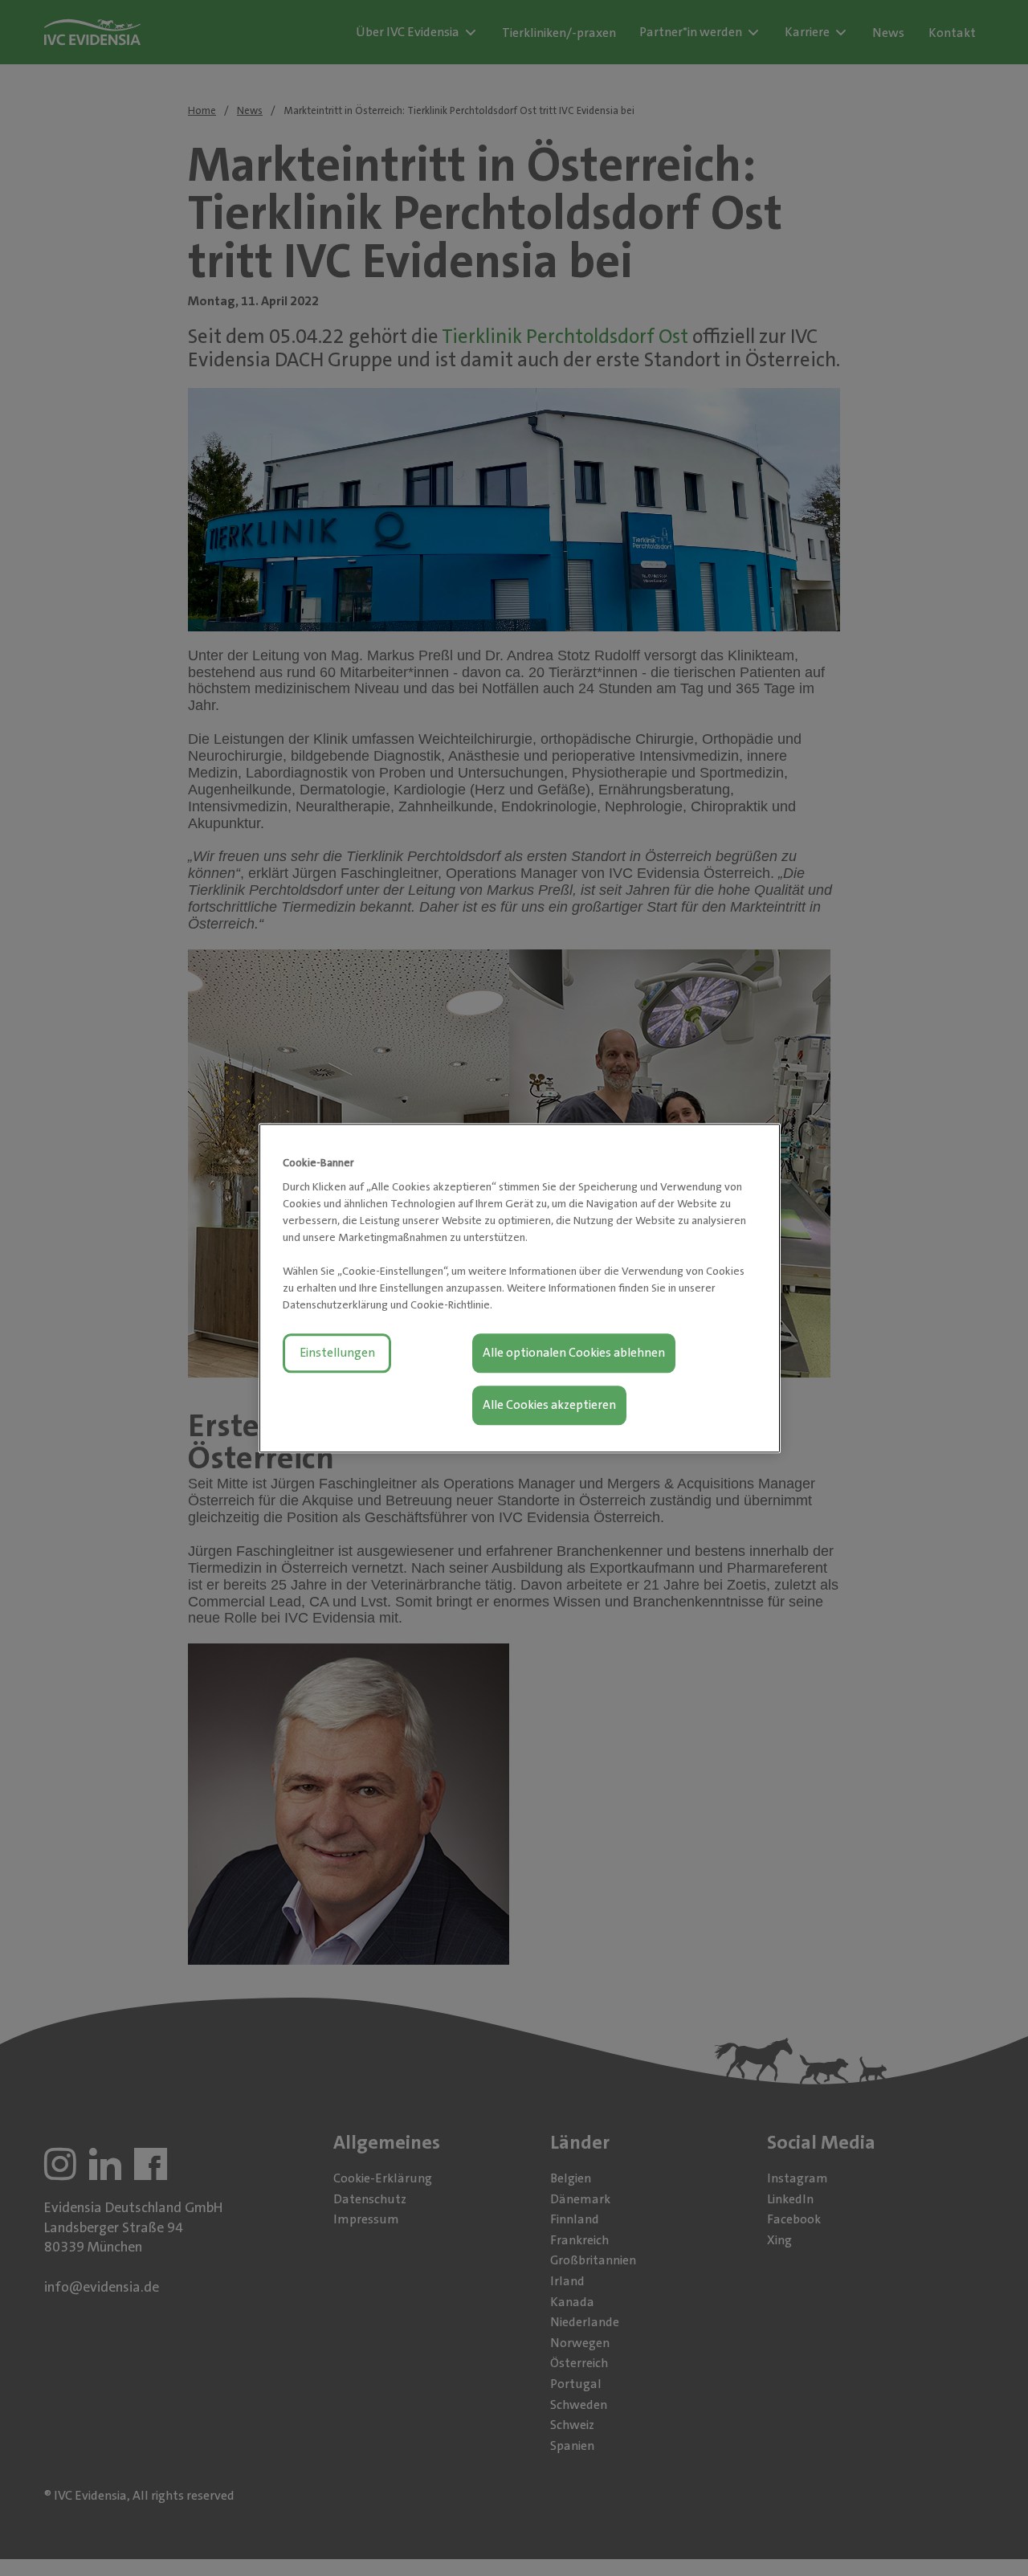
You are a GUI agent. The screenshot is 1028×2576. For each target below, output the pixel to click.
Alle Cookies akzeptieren (549, 1405)
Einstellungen (337, 1353)
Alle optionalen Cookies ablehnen (574, 1353)
